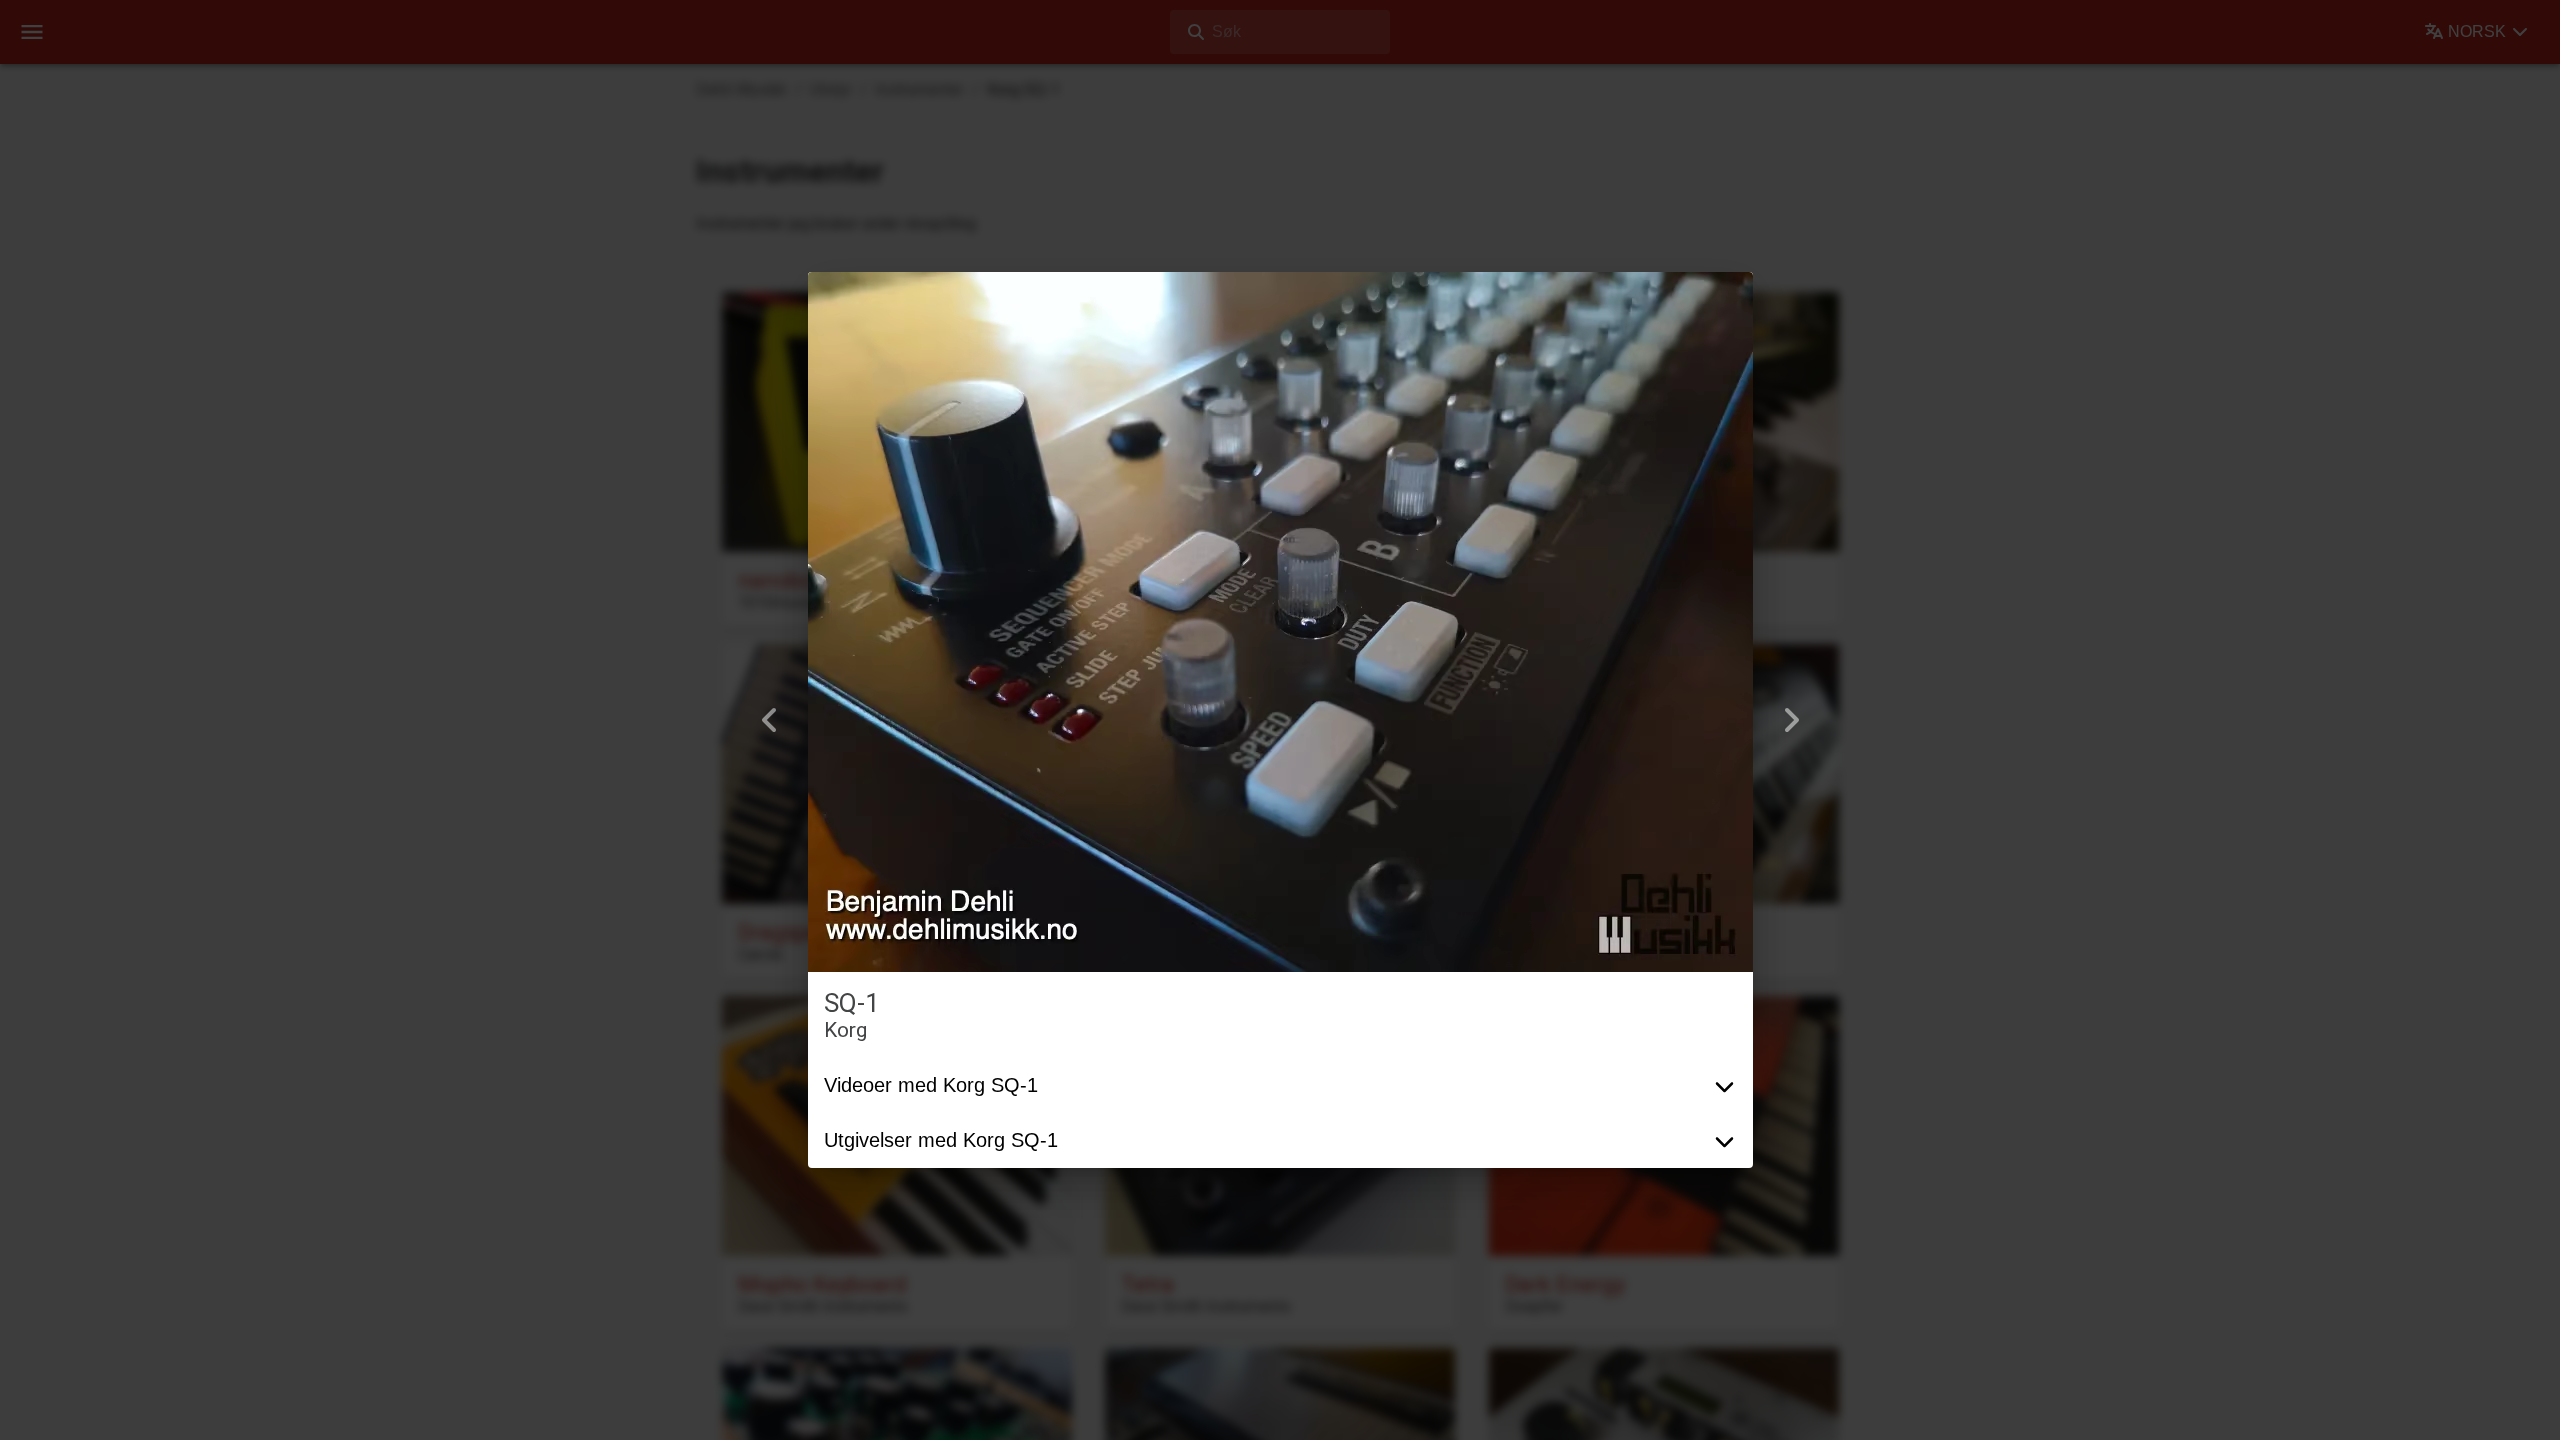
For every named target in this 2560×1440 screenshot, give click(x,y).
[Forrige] (770, 720)
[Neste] (1791, 720)
